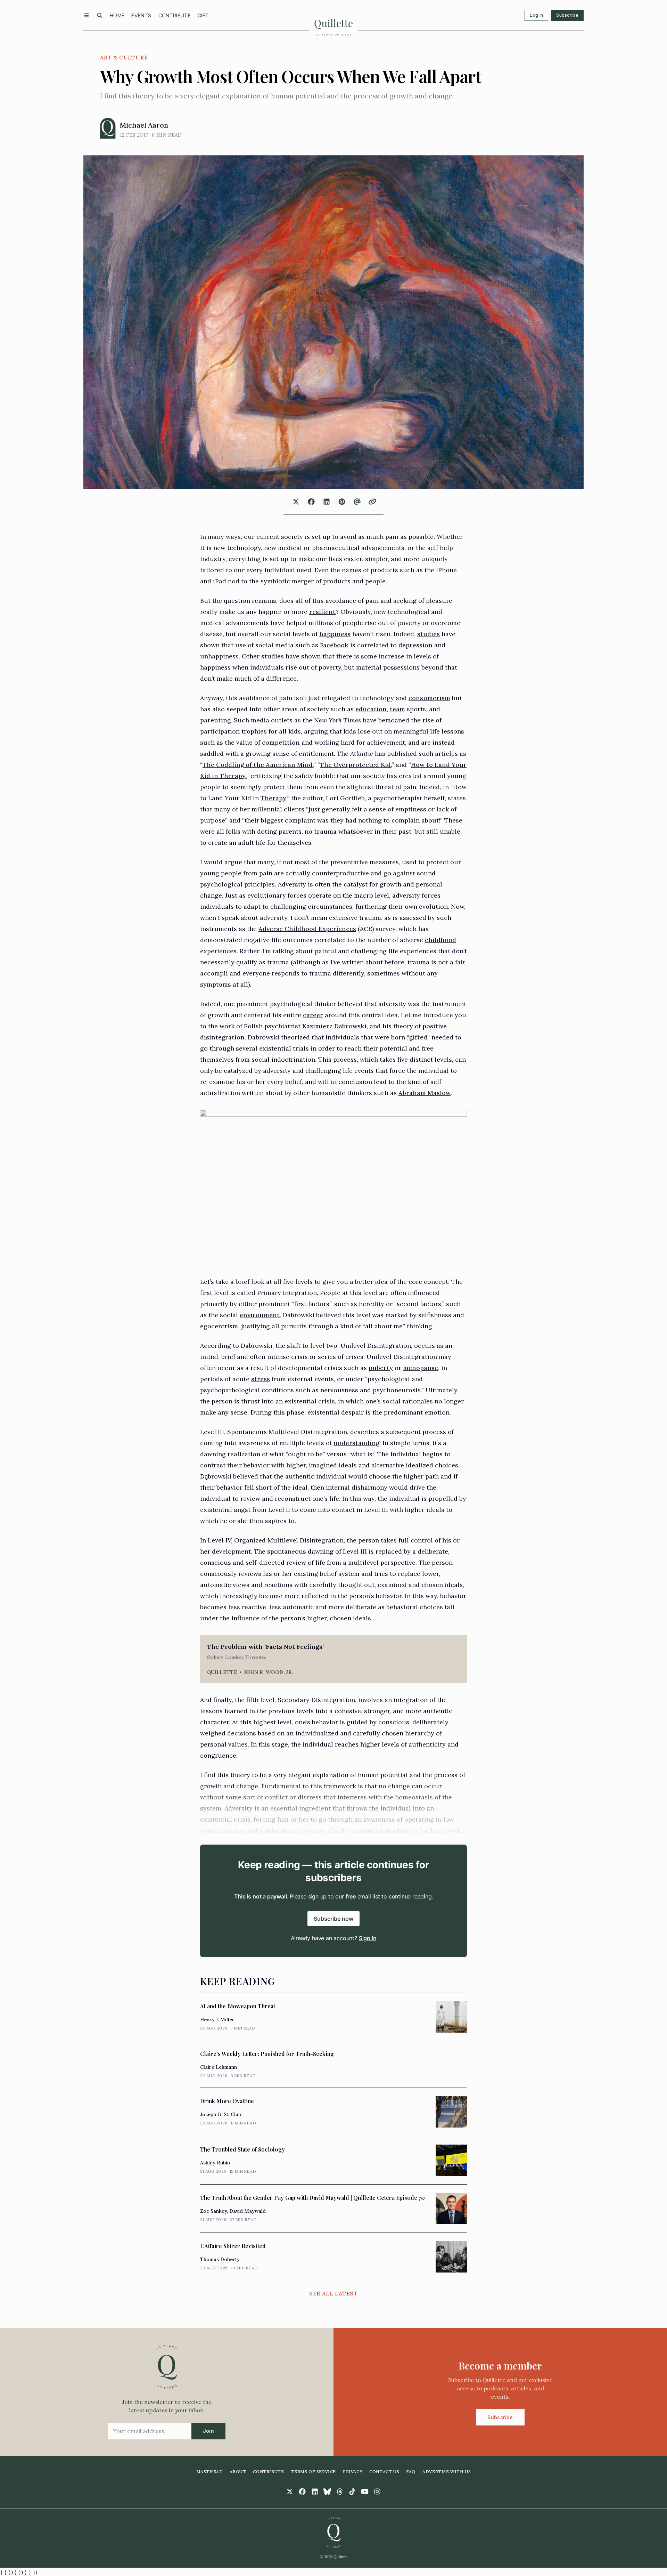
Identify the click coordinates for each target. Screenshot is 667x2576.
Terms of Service (313, 2472)
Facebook (334, 645)
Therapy (273, 798)
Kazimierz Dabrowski (334, 1026)
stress (261, 1379)
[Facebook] (302, 2492)
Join (208, 2431)
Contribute (175, 15)
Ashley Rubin (215, 2163)
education (371, 709)
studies (429, 634)
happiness (335, 634)
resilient (322, 612)
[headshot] (108, 128)
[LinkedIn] (315, 2492)
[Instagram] (377, 2492)
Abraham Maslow (425, 1093)
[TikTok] (352, 2492)
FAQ (411, 2472)
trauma (325, 831)
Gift (203, 15)
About (238, 2472)
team (397, 709)
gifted (418, 1037)
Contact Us (384, 2472)
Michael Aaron (144, 125)
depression (415, 645)
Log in (536, 15)
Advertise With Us (447, 2472)
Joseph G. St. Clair (221, 2114)
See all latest (333, 2293)
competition (281, 742)
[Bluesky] (327, 2492)
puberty (381, 1368)
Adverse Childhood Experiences (307, 929)
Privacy (353, 2472)
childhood (440, 940)
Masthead (210, 2472)
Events (141, 15)
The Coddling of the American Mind (258, 765)
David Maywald (248, 2211)
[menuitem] (117, 15)
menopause (421, 1368)
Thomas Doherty (220, 2259)
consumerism (429, 698)
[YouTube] (365, 2492)
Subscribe (567, 15)
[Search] (100, 15)
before (394, 962)
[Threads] (340, 2492)
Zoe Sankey (213, 2211)
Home (117, 15)
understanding (356, 1443)
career (313, 1015)
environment (260, 1315)
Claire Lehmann (219, 2067)
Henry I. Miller (217, 2019)
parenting (215, 720)
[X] (290, 2492)
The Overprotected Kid (355, 765)
